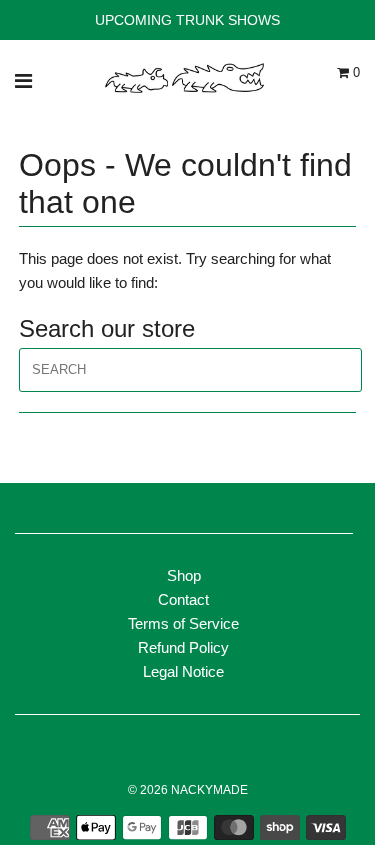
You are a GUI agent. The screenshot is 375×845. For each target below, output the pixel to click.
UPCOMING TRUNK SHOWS (187, 20)
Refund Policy (183, 647)
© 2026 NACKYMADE (188, 790)
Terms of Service (183, 623)
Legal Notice (183, 671)
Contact (183, 599)
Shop (184, 575)
